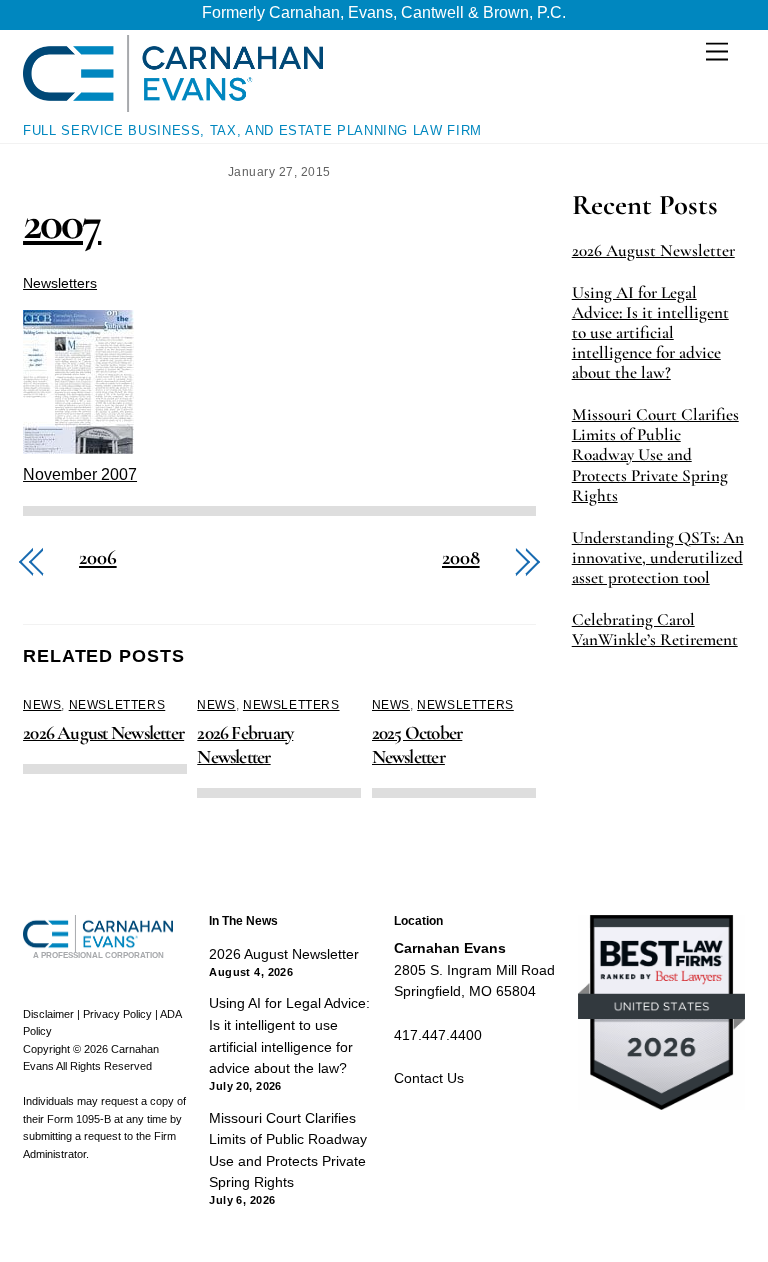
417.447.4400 (438, 1035)
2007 (62, 223)
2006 (98, 558)
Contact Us (429, 1078)
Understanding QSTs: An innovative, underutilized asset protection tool (658, 558)
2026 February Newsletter (245, 745)
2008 (461, 558)
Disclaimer (48, 1014)
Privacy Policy (117, 1014)
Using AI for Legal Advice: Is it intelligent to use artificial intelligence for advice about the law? (650, 333)
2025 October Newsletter (417, 745)
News (42, 705)
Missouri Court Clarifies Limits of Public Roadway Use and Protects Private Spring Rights (655, 455)
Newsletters (60, 283)
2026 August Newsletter (103, 733)
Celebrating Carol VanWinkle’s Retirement (655, 630)
